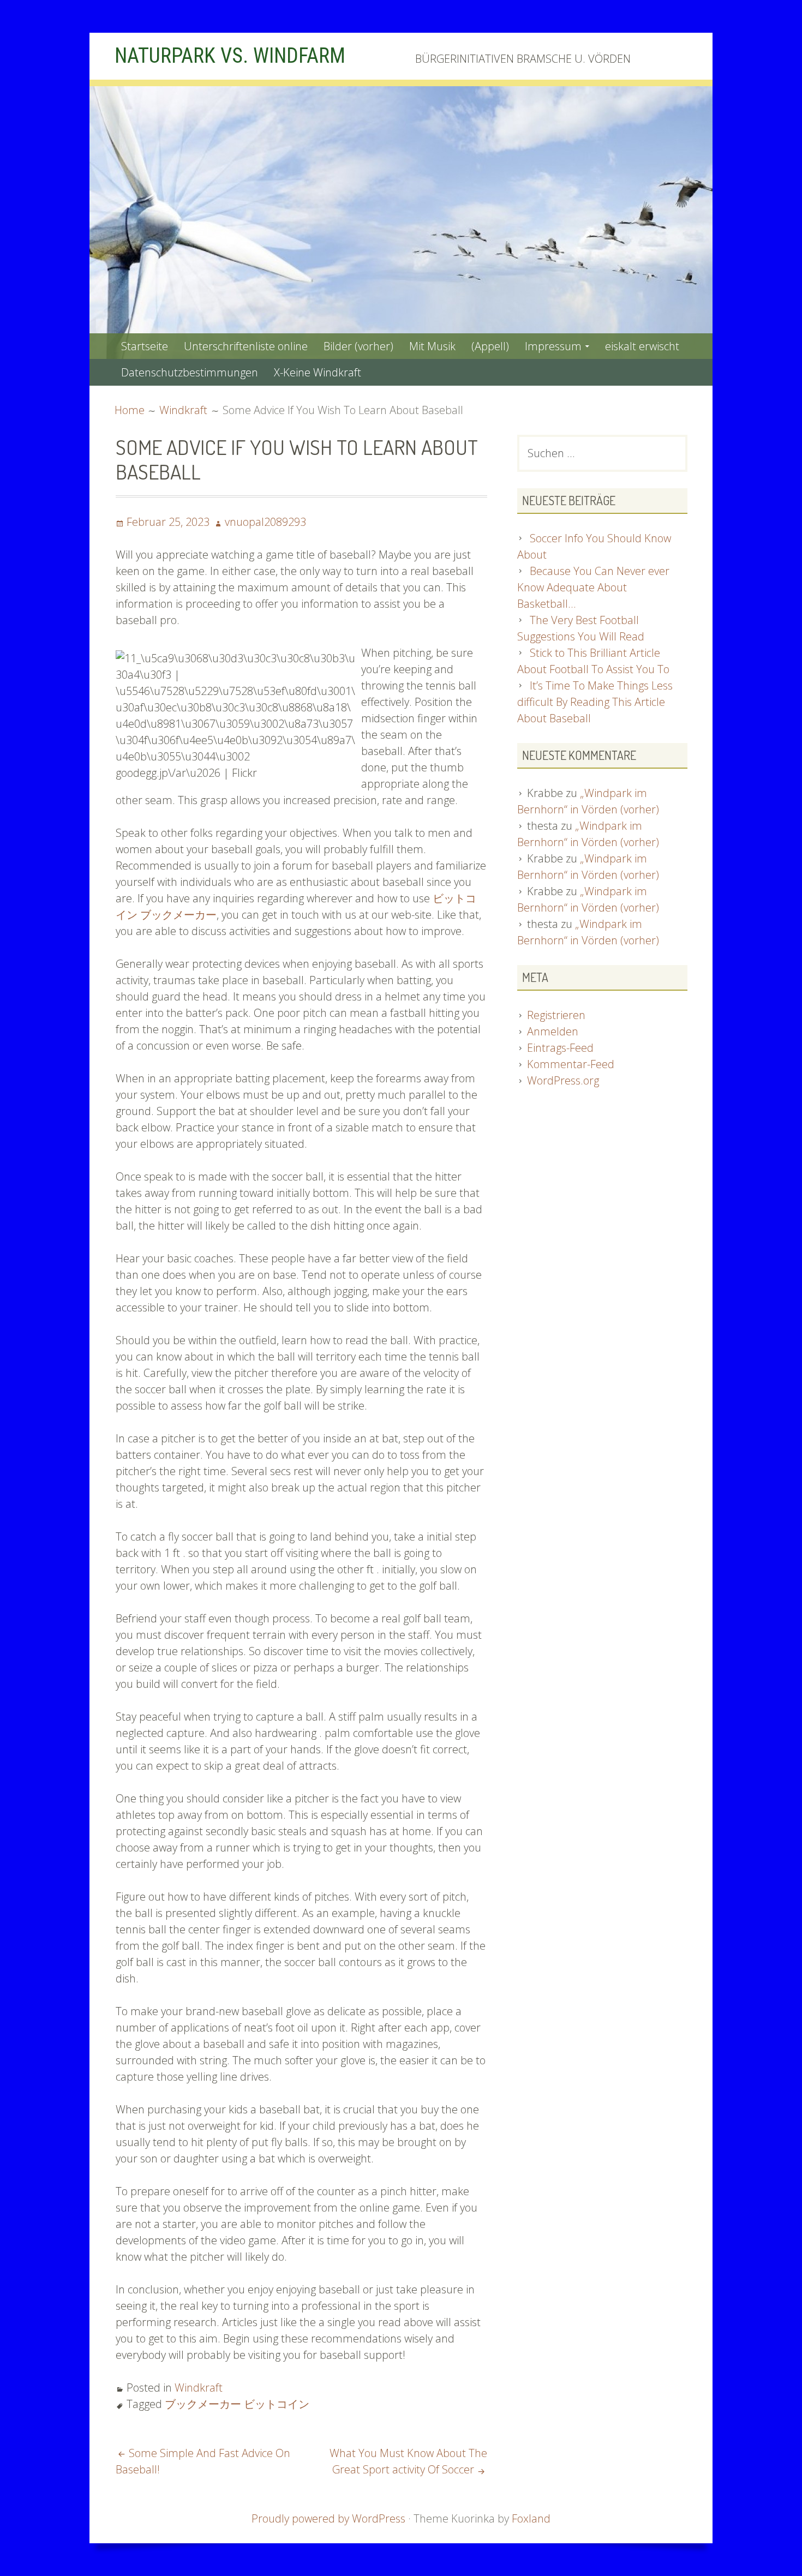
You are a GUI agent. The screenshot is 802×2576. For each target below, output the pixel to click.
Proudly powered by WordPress (328, 2518)
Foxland (531, 2518)
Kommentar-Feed (571, 1064)
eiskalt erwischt (642, 346)
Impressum (553, 346)
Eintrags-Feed (560, 1048)
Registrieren (556, 1015)
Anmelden (553, 1031)
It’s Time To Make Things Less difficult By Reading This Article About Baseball (595, 702)
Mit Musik (432, 346)
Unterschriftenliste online (246, 346)
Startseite (145, 346)
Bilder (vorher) (358, 346)
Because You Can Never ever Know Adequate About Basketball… (593, 587)
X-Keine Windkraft (318, 372)
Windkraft (199, 2388)
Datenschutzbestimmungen (190, 372)
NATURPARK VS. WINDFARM (230, 56)
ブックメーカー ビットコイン (237, 2404)
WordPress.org (563, 1080)
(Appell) (490, 346)
